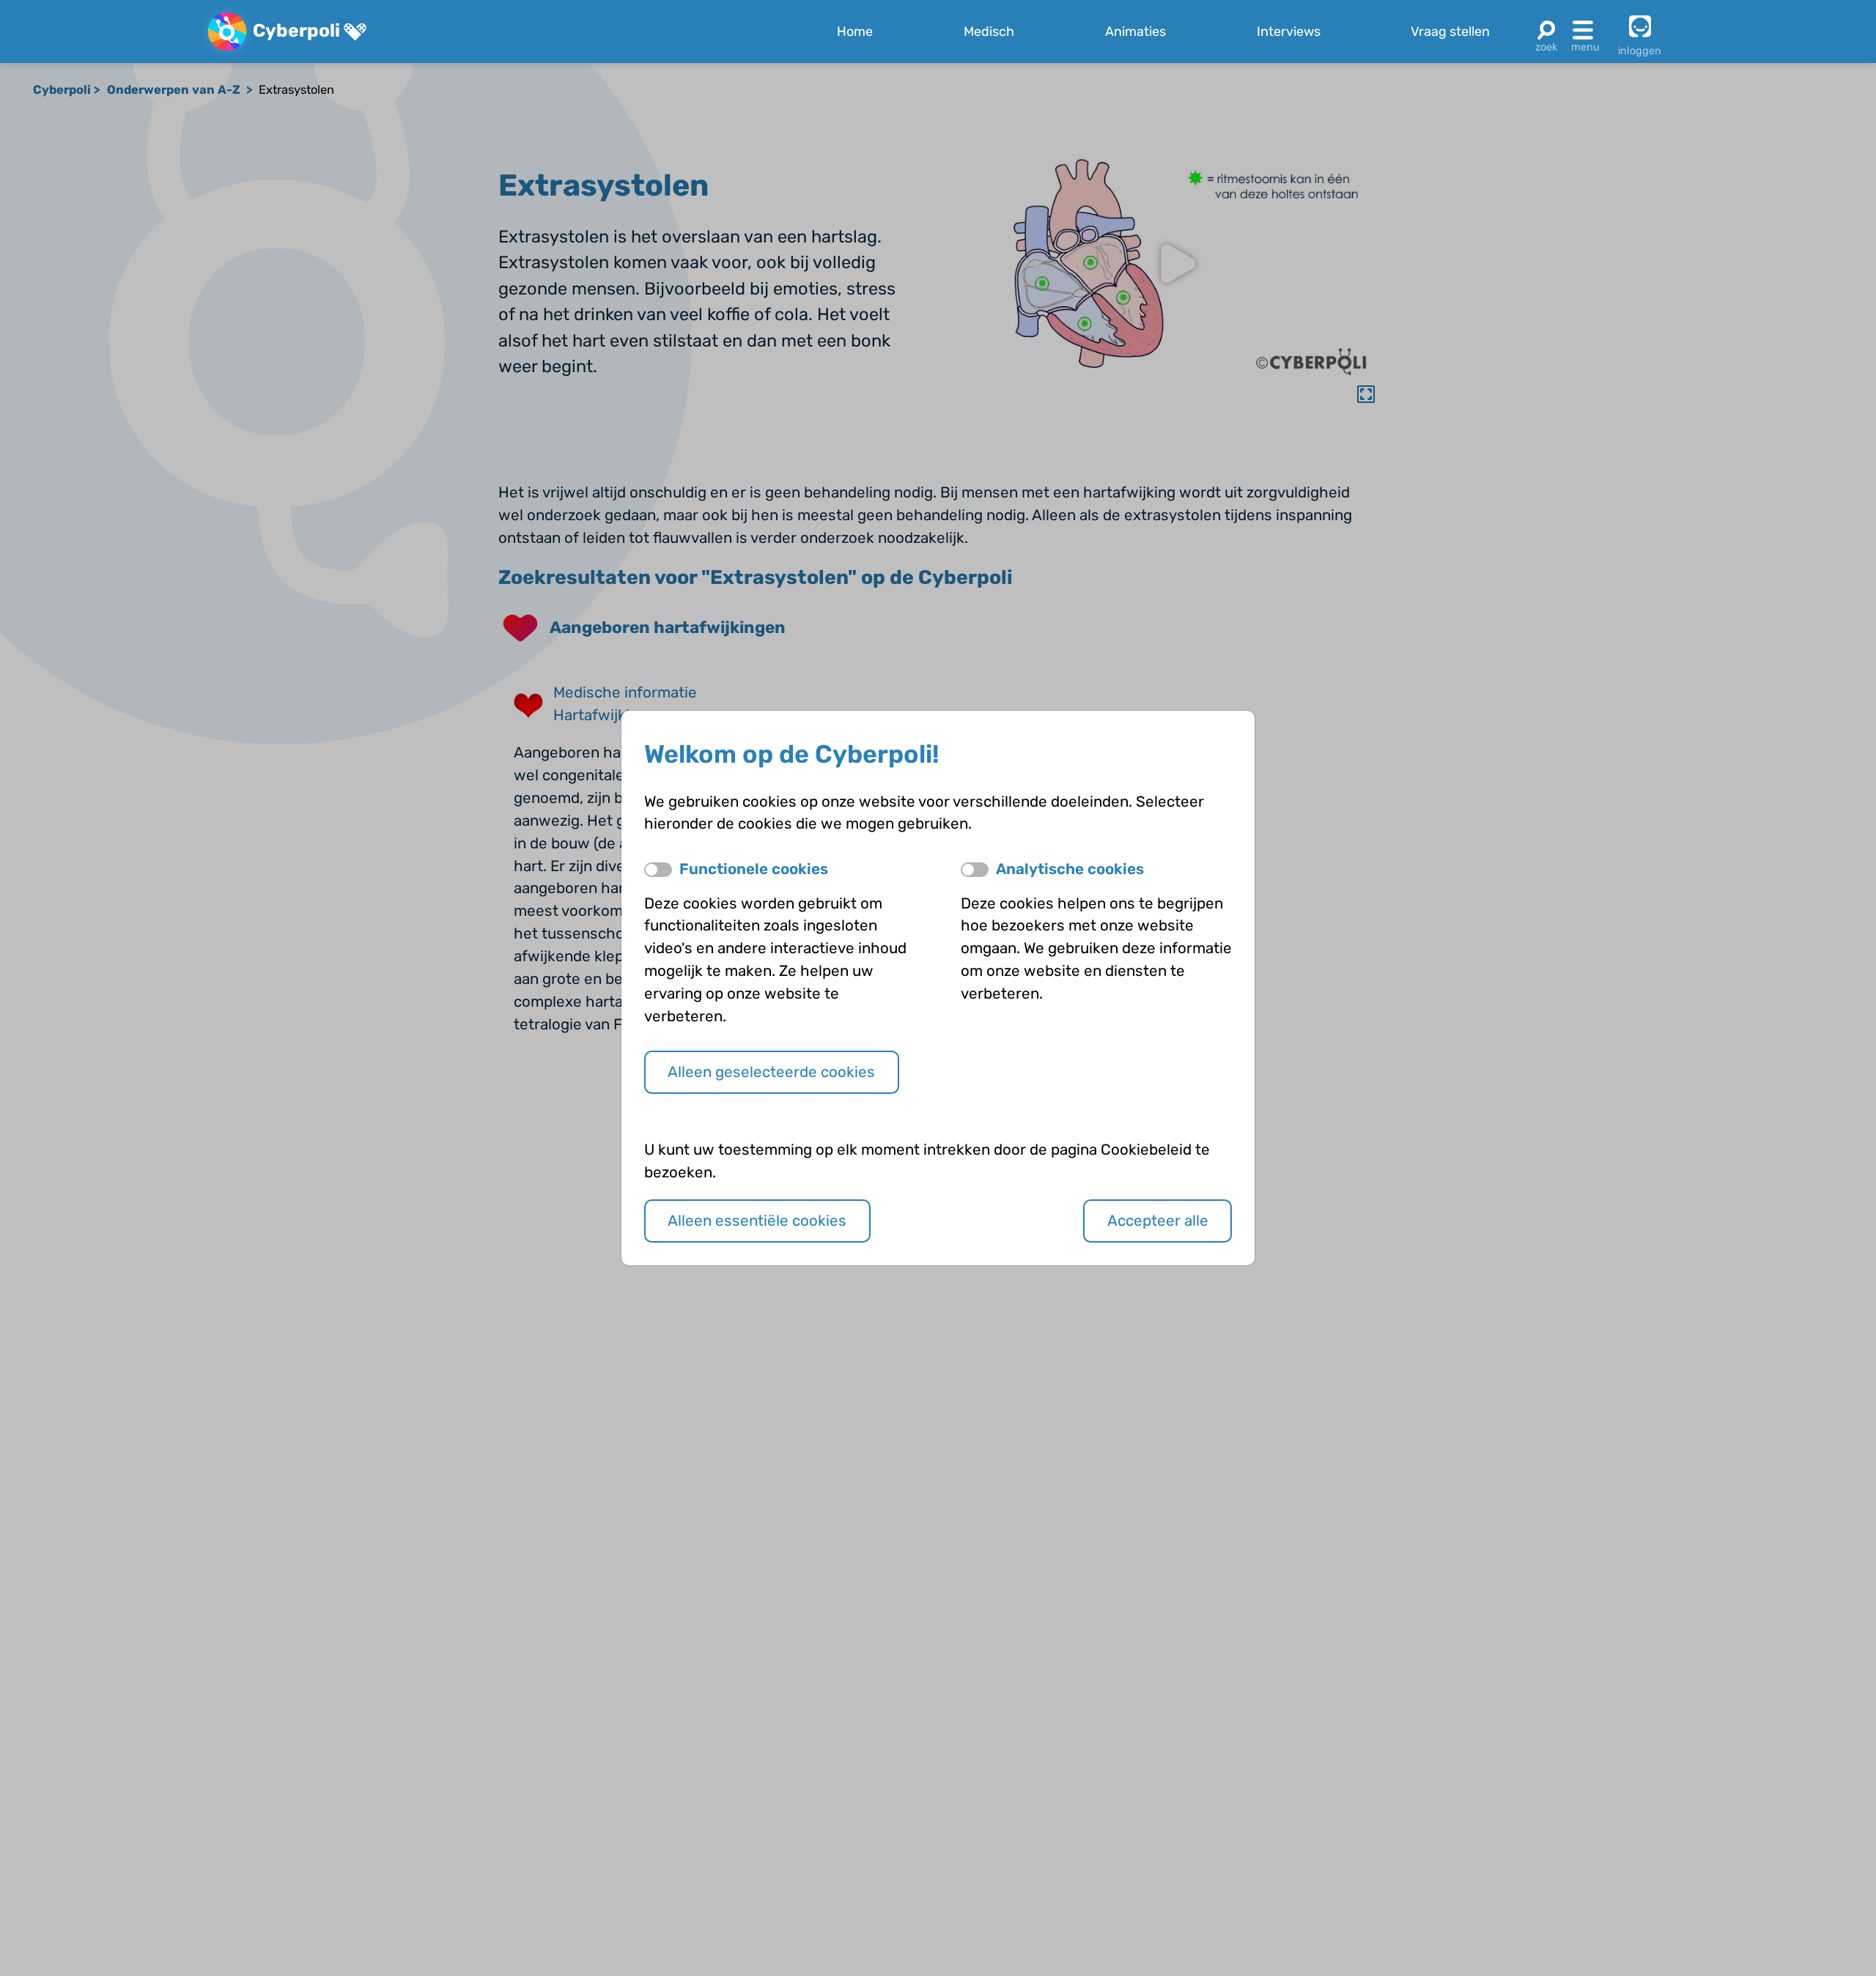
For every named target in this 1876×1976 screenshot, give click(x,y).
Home (855, 32)
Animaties (1135, 32)
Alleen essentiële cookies (757, 1221)
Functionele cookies (754, 869)
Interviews (1289, 32)
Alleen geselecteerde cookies (771, 1072)
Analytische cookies (1070, 869)
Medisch (989, 32)
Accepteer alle (1158, 1221)
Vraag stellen (1450, 32)
